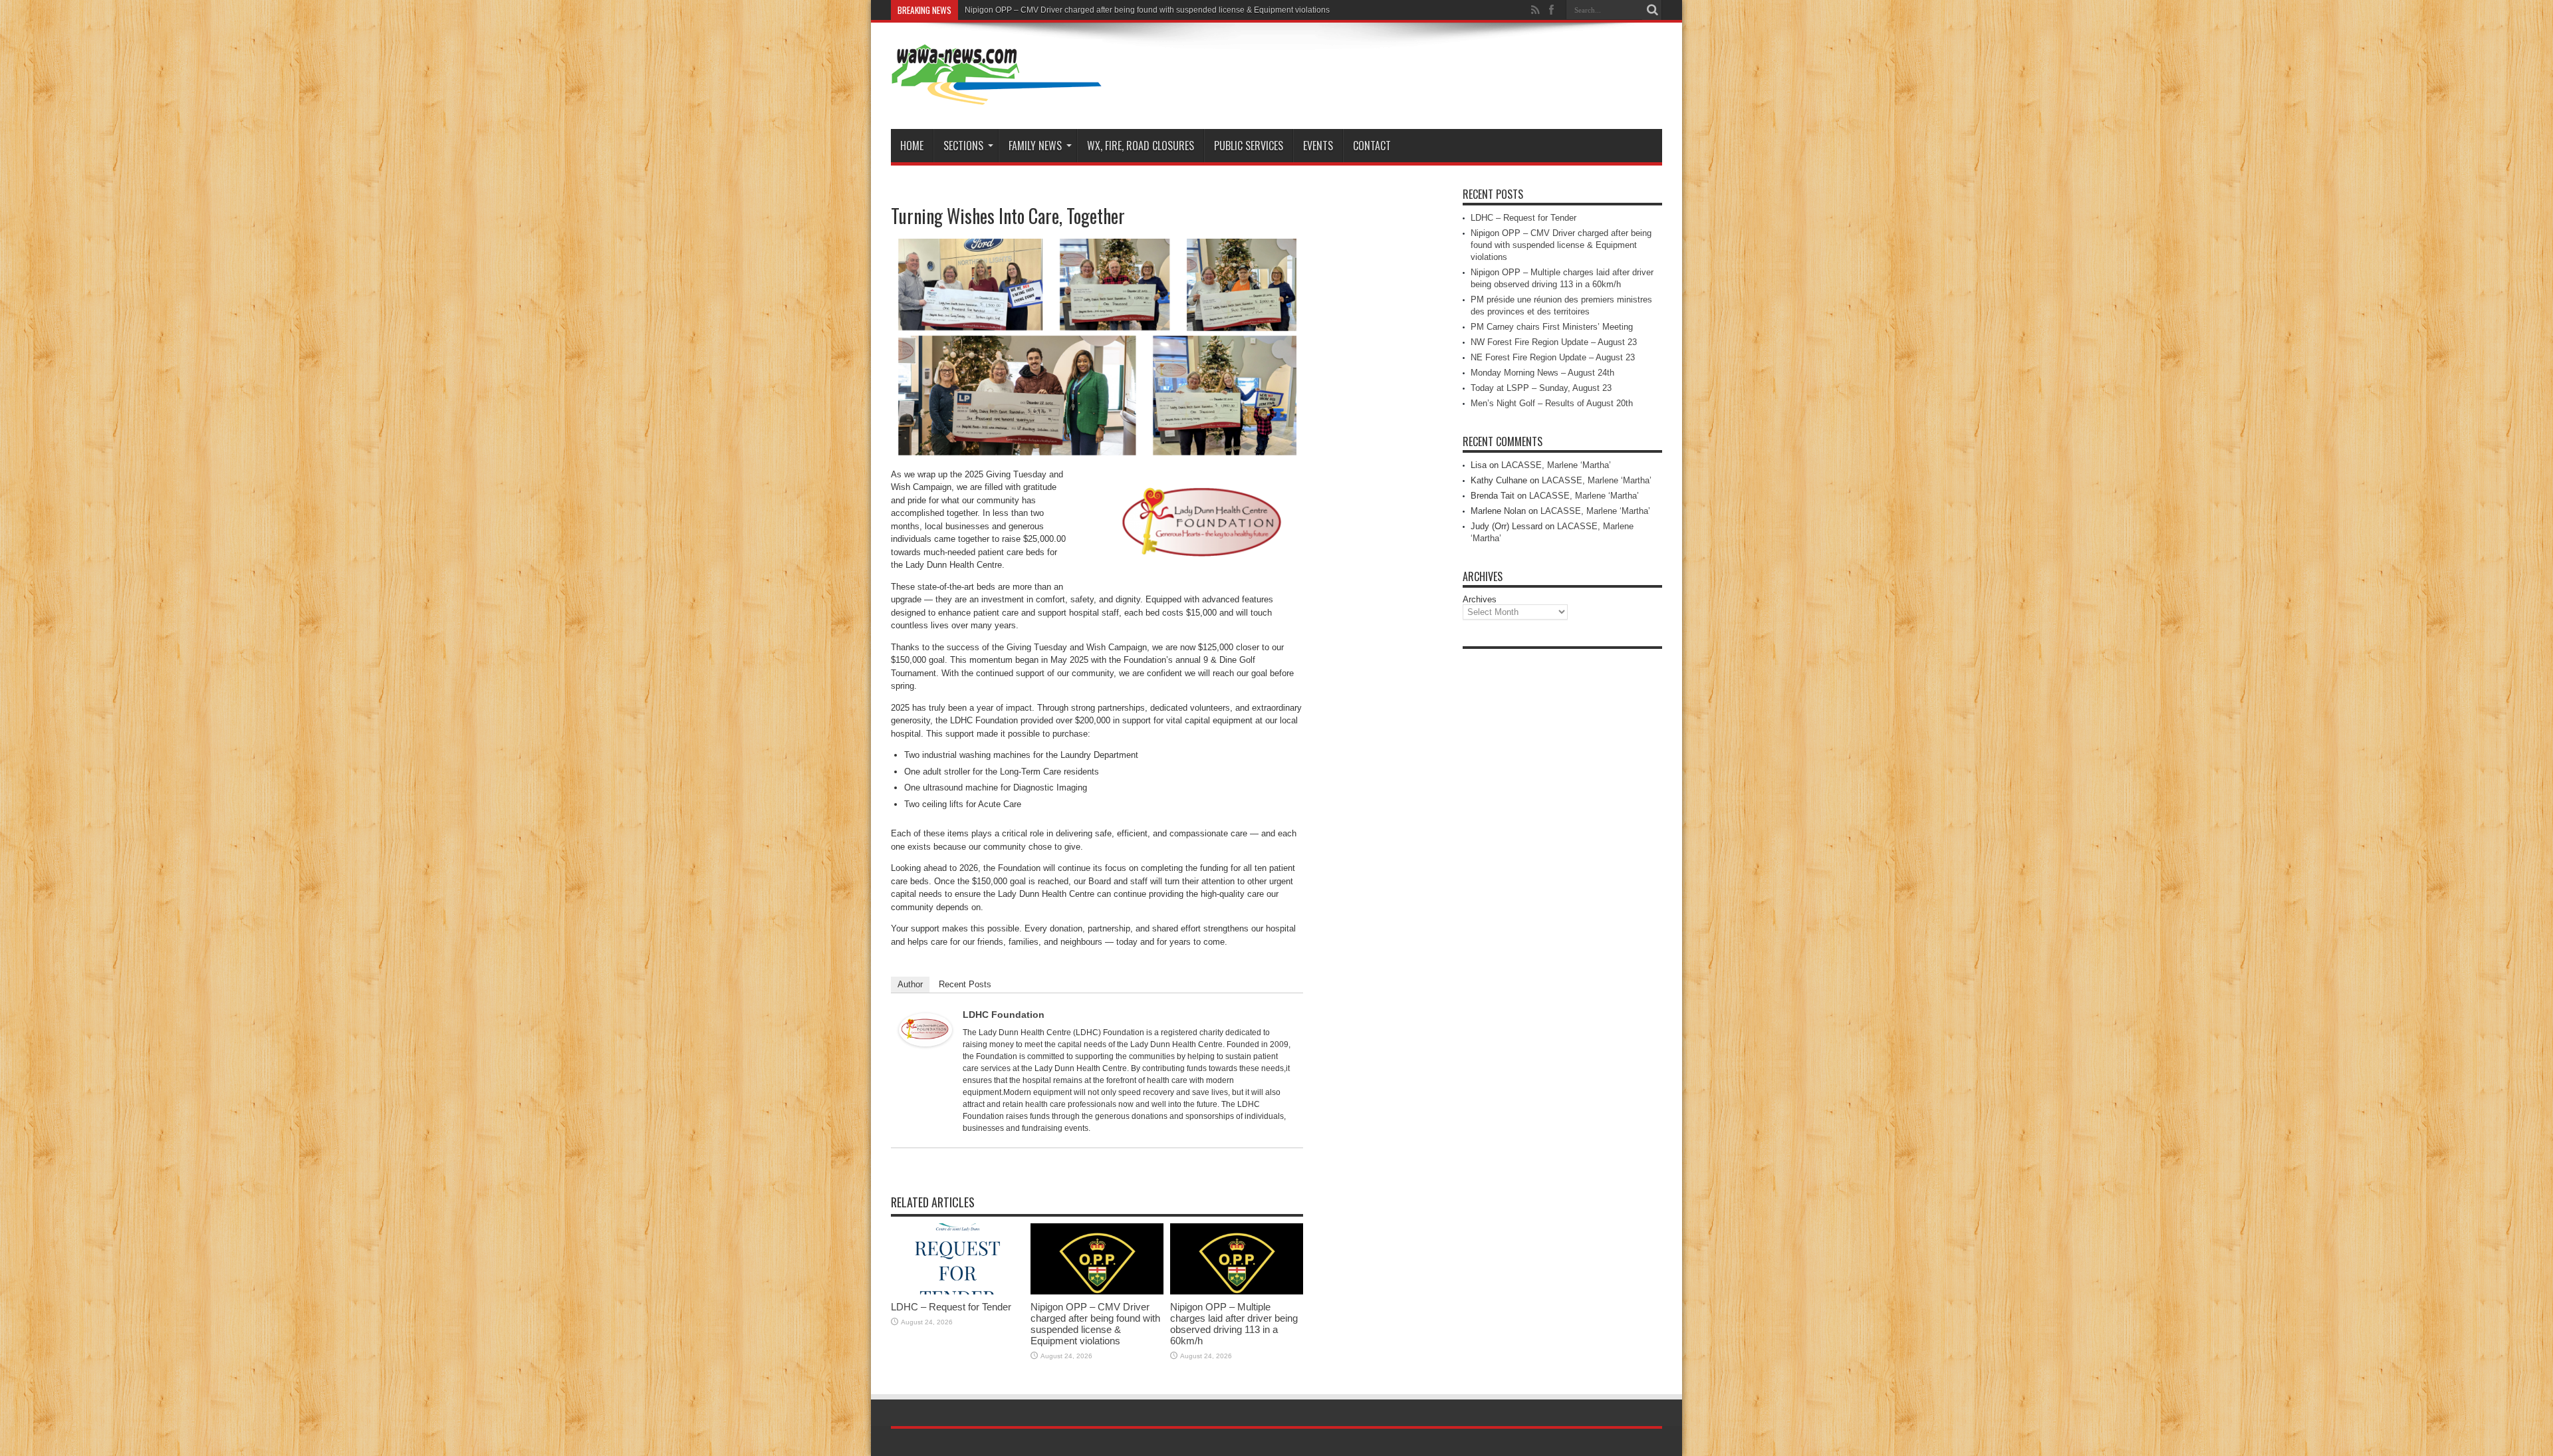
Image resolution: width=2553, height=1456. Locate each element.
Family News (1035, 146)
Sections (963, 146)
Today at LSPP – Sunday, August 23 (1541, 388)
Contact (1372, 146)
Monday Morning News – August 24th (1542, 373)
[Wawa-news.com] (997, 96)
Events (1318, 146)
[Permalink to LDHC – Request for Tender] (957, 1291)
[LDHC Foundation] (925, 1043)
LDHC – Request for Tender (951, 1307)
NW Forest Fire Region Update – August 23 (1554, 342)
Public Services (1249, 146)
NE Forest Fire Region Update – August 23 (1553, 357)
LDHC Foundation (1004, 1015)
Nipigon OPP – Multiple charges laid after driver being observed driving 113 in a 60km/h (1234, 1324)
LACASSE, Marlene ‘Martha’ (1556, 465)
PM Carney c (988, 10)
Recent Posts (965, 984)
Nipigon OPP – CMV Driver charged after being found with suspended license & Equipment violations (1095, 1324)
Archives (1480, 599)
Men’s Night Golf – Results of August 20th (1552, 403)
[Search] (1652, 10)
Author (910, 984)
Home (912, 146)
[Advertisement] (1562, 855)
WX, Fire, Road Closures (1141, 146)
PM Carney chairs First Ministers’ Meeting (1552, 327)
